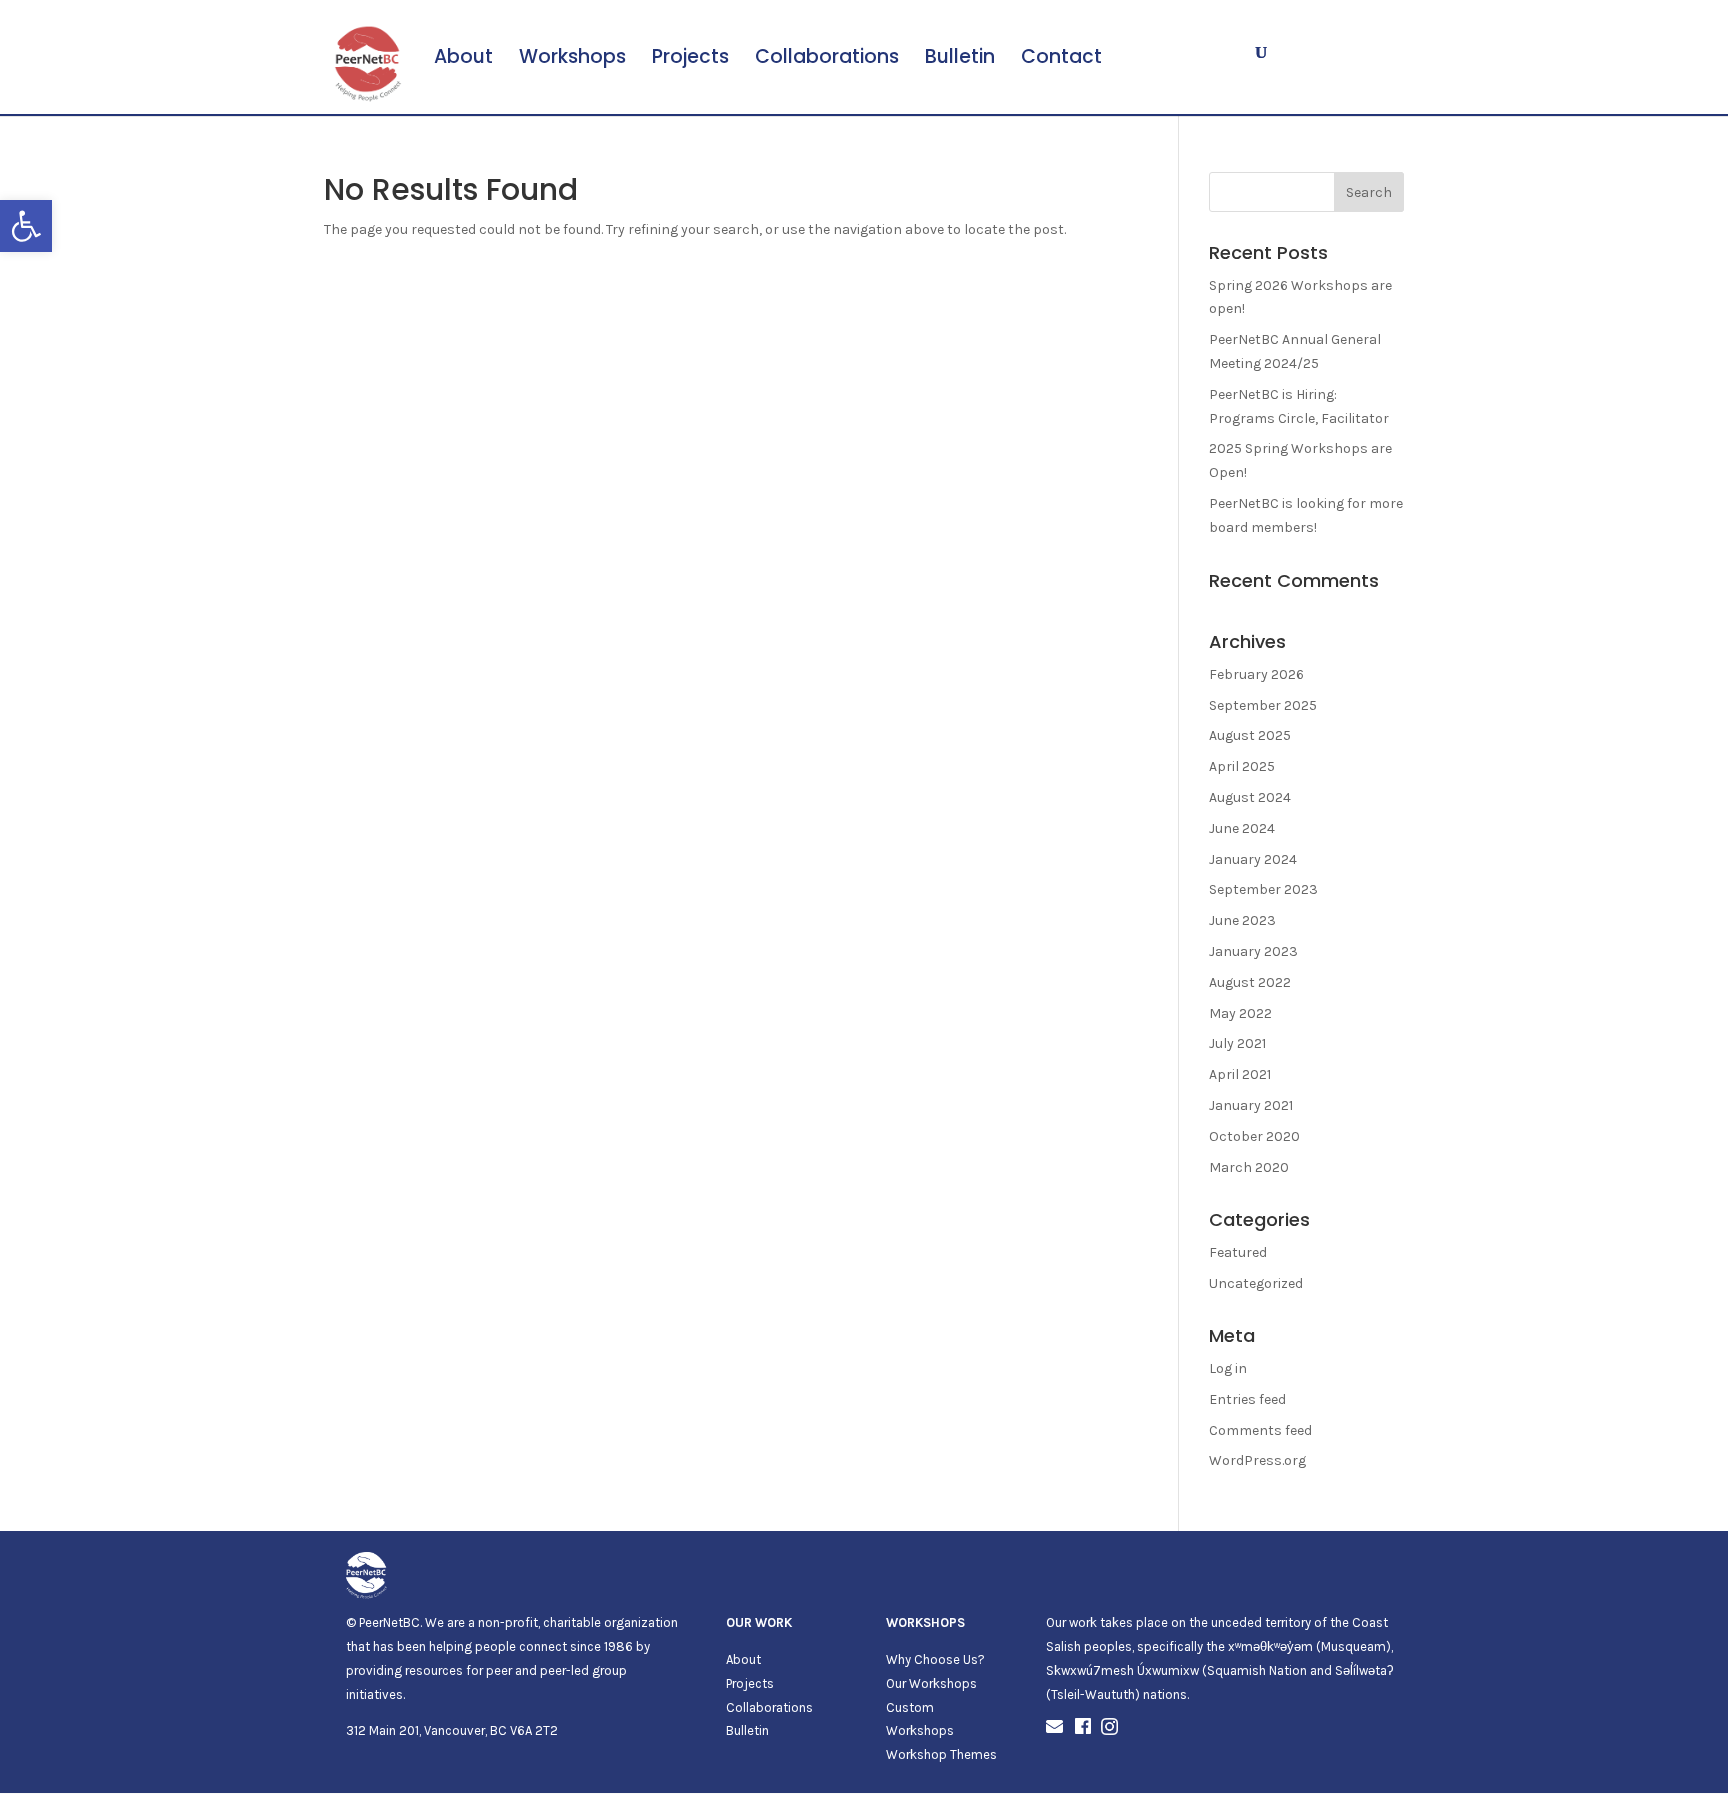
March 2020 (1249, 1167)
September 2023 (1263, 889)
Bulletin (960, 60)
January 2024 (1253, 859)
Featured (1238, 1252)
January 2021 (1251, 1105)
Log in (1228, 1368)
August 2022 (1250, 982)
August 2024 (1250, 797)
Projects (690, 60)
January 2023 (1253, 951)
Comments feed (1260, 1430)
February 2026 (1256, 674)
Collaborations (827, 60)
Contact (1061, 60)
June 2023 (1242, 920)
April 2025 (1242, 766)
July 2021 (1237, 1043)
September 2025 (1263, 705)
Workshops (572, 60)
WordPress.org (1257, 1460)
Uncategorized (1256, 1283)
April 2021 (1240, 1074)
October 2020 (1254, 1136)
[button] (26, 226)
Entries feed (1247, 1399)
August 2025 (1250, 735)
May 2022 (1240, 1013)
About (463, 60)
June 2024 (1242, 828)
